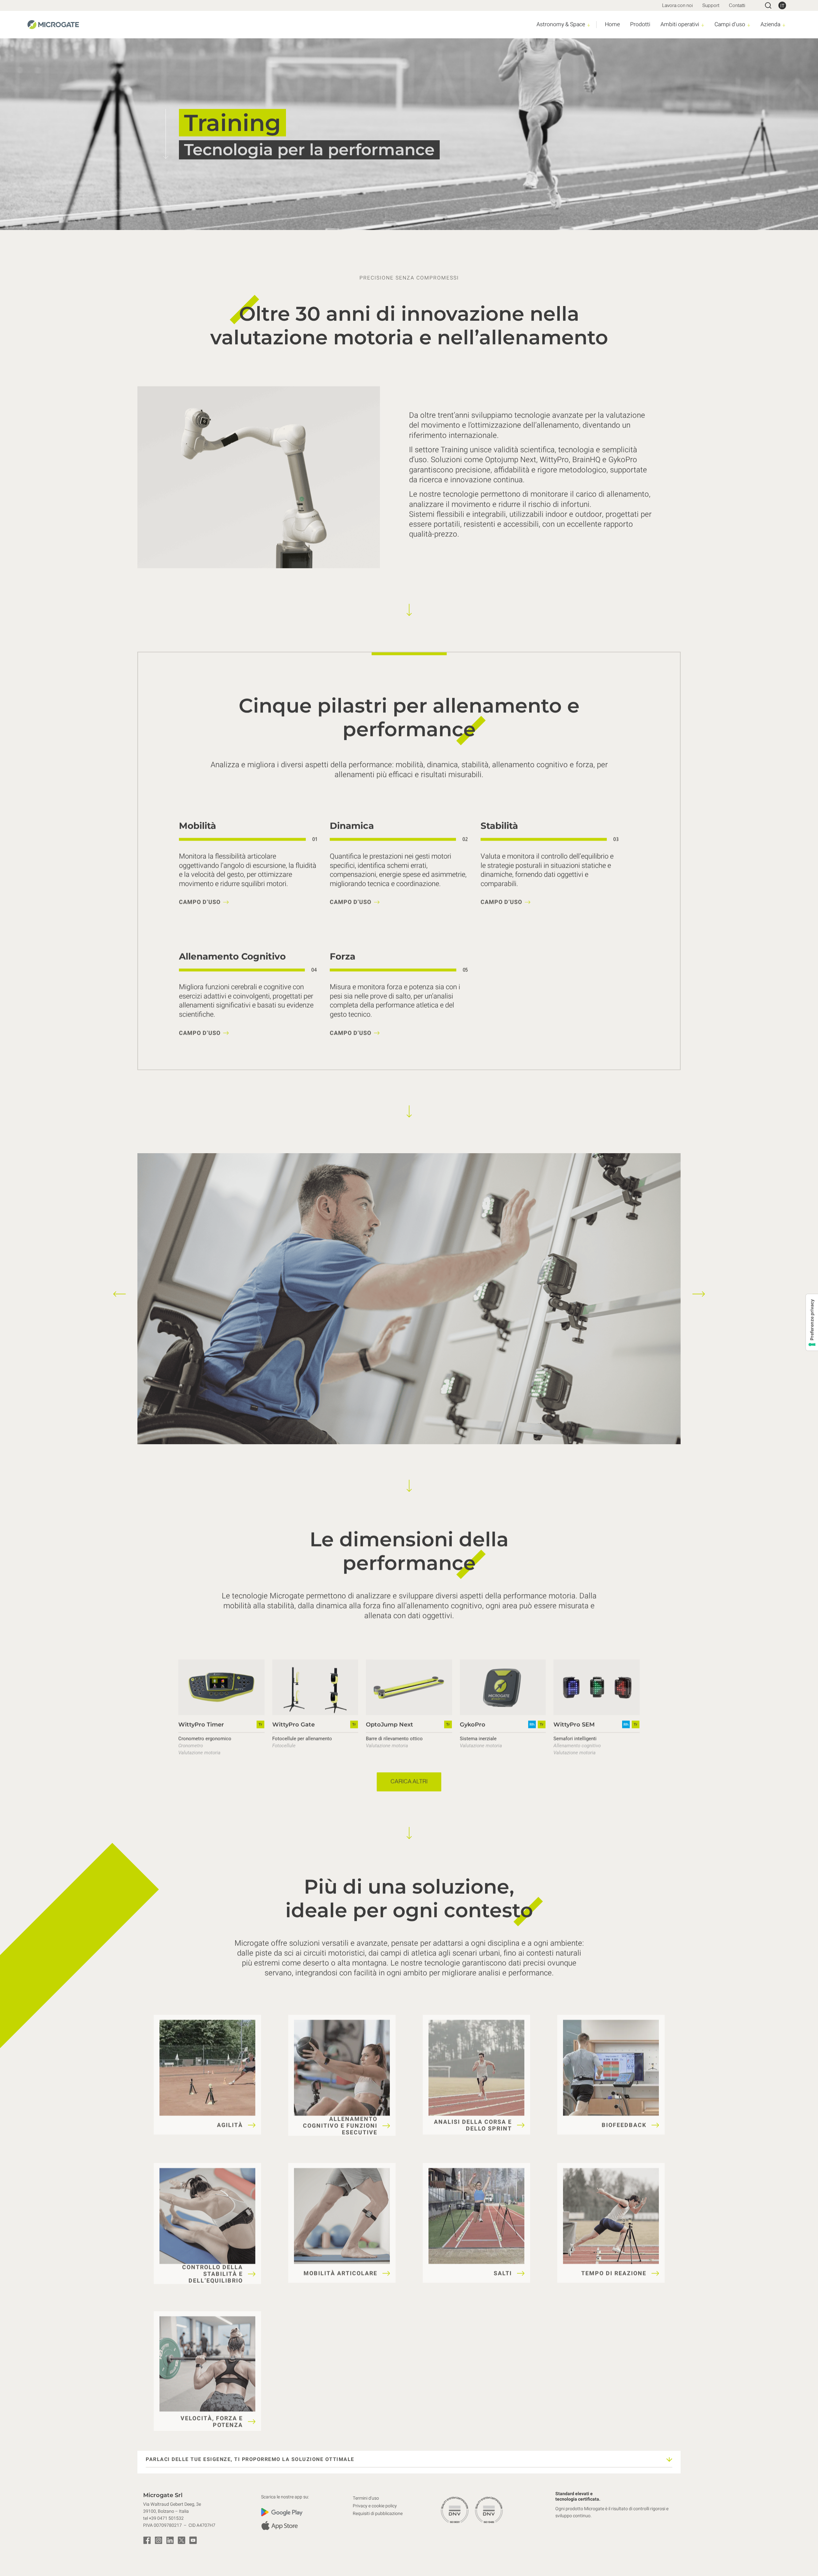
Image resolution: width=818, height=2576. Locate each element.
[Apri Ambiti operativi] (703, 25)
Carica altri (409, 1782)
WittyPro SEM (574, 1724)
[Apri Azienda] (784, 25)
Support (711, 5)
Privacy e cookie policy (375, 2506)
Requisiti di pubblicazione (378, 2514)
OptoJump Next (390, 1724)
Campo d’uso (200, 902)
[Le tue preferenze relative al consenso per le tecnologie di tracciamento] (812, 1322)
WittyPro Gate (293, 1724)
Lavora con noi (677, 5)
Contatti (737, 5)
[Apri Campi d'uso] (749, 25)
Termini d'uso (366, 2498)
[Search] (768, 5)
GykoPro (473, 1724)
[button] (120, 1294)
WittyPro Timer (201, 1724)
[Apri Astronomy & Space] (589, 25)
